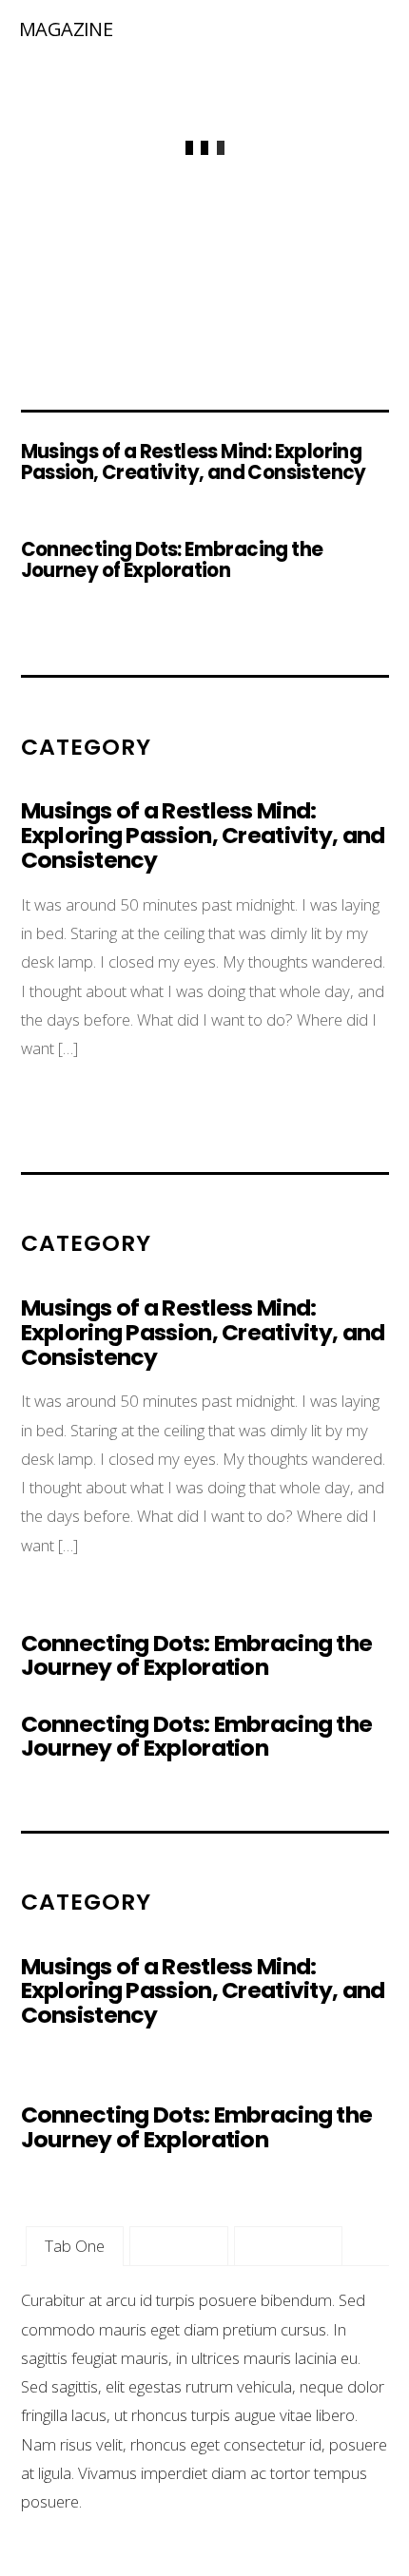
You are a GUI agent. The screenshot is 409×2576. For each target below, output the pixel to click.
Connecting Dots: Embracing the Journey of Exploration (172, 560)
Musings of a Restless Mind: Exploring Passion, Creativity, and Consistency (194, 462)
